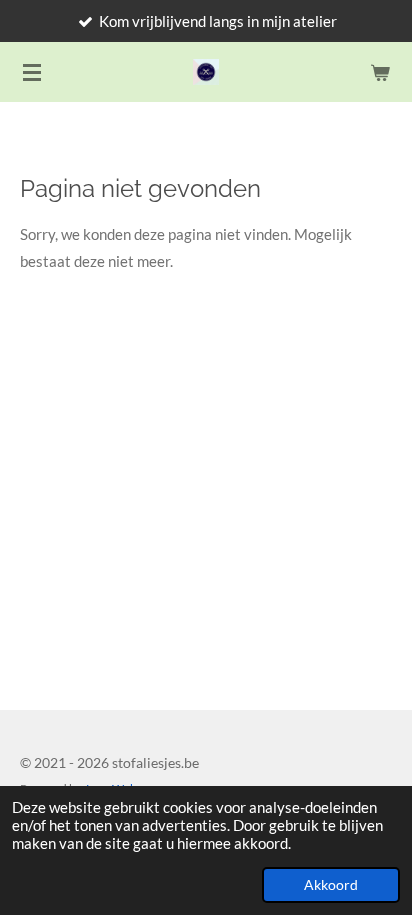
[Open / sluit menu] (32, 72)
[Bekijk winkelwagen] (380, 72)
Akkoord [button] (331, 885)
